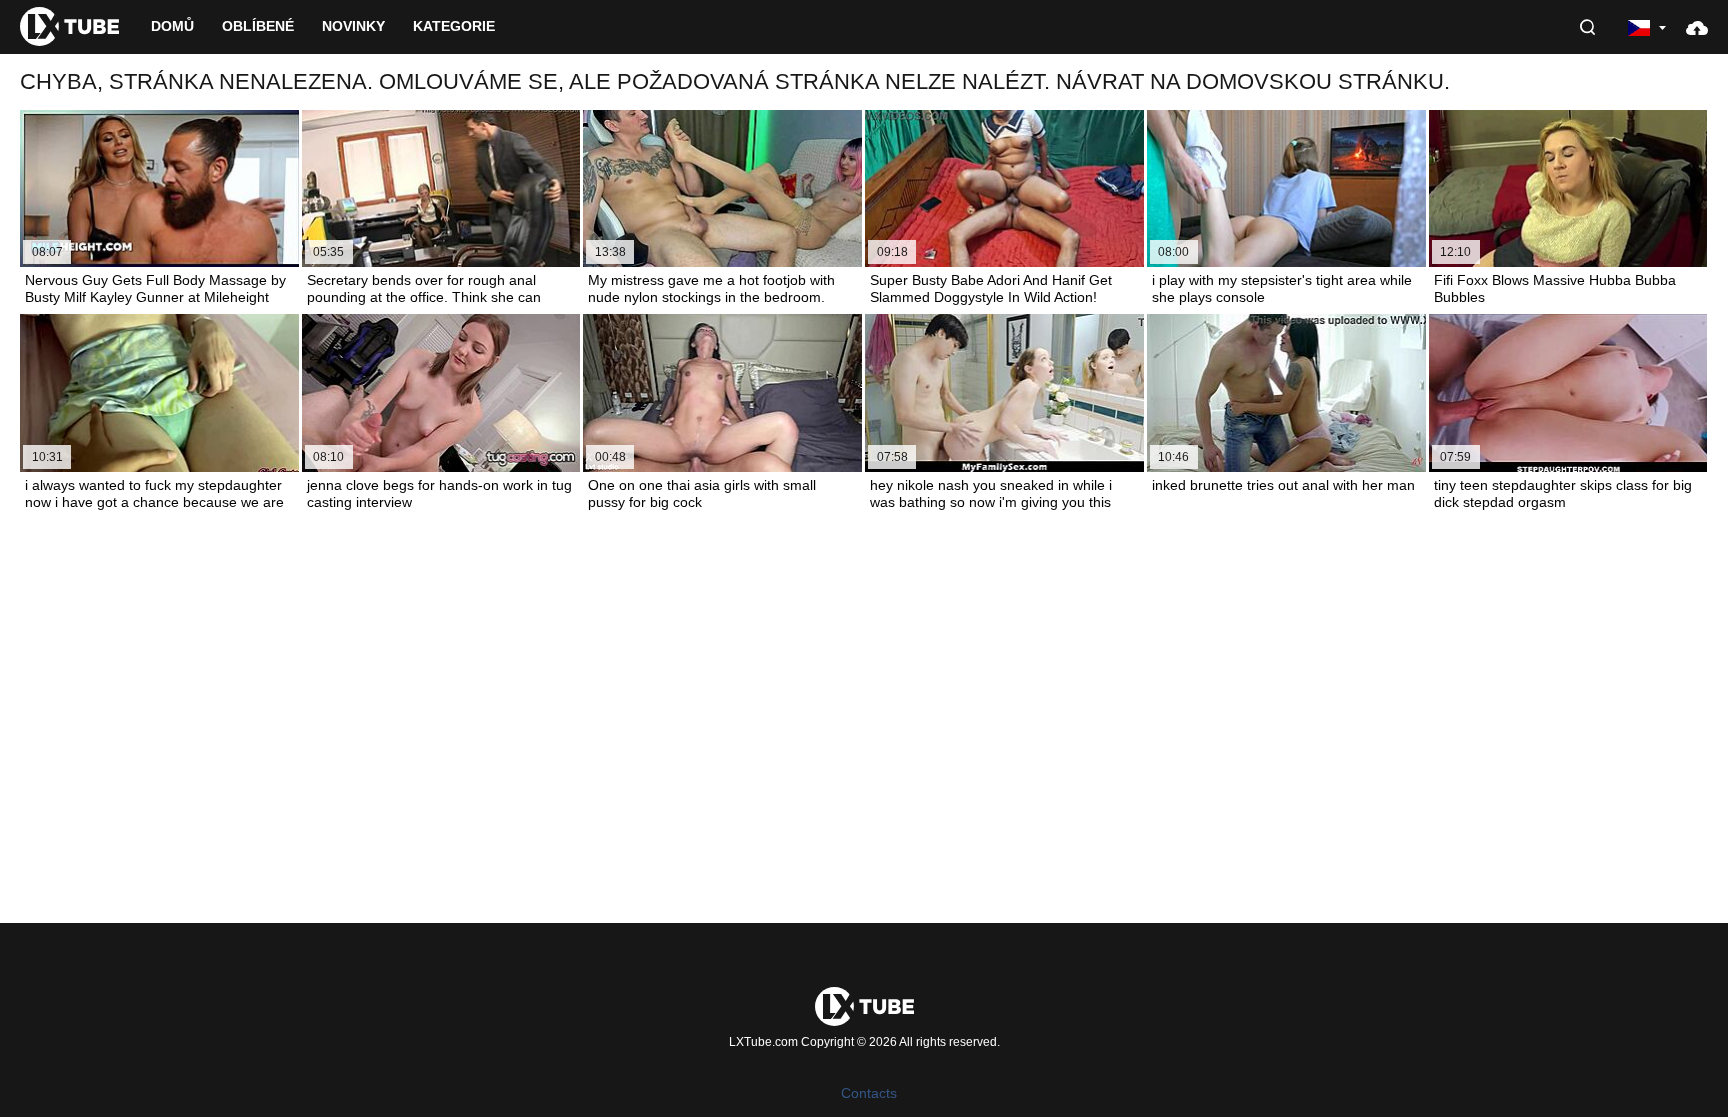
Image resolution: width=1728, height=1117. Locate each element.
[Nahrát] (1697, 27)
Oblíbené (258, 26)
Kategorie (454, 26)
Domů (172, 26)
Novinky (353, 26)
